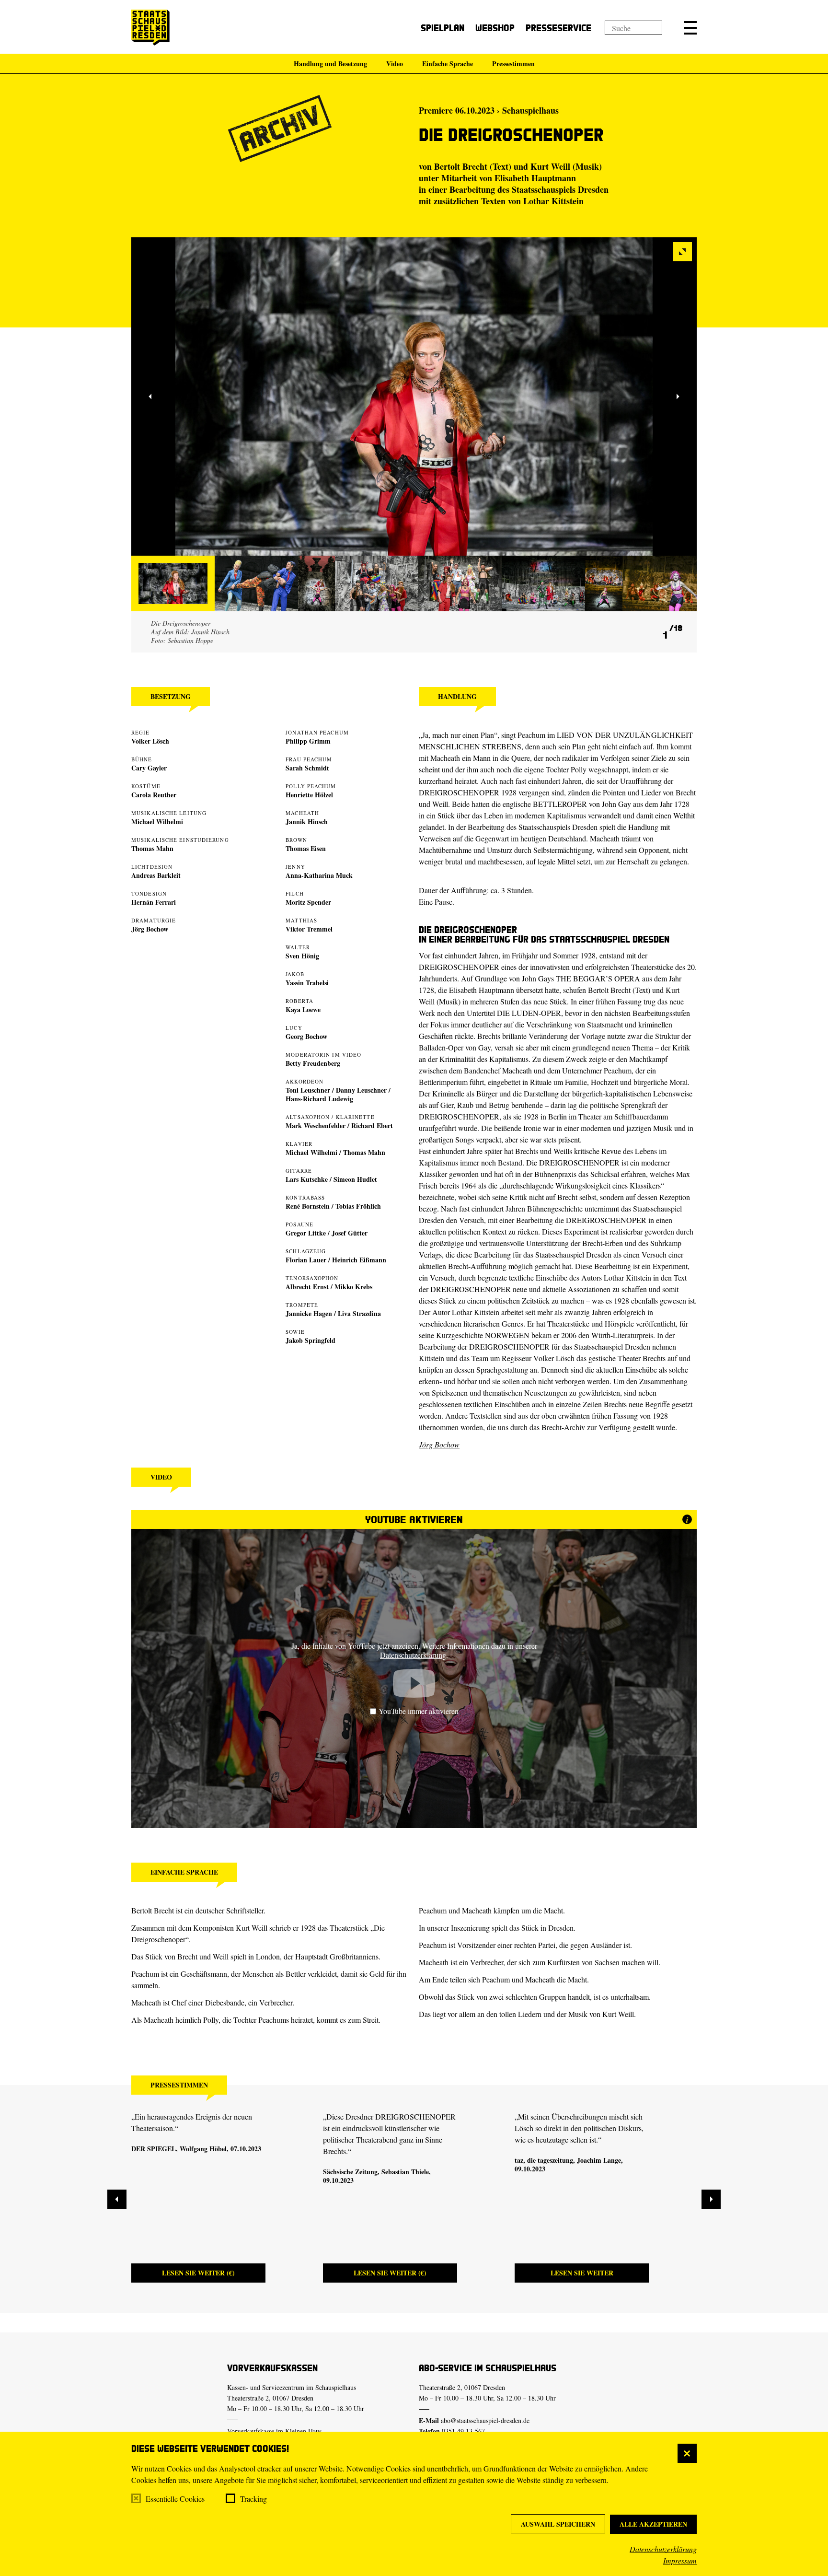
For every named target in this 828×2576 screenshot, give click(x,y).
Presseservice (558, 28)
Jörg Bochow (150, 929)
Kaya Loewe (303, 1009)
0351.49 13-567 (463, 2431)
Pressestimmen (513, 64)
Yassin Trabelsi (307, 983)
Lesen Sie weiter (582, 2273)
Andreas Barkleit (156, 875)
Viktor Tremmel (309, 929)
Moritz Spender (308, 902)
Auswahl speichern (558, 2524)
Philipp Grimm (308, 741)
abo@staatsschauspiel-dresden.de (485, 2420)
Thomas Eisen (306, 848)
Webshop (495, 28)
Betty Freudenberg (313, 1063)
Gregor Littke (306, 1233)
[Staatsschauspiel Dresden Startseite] (150, 28)
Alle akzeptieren (653, 2524)
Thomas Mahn (152, 848)
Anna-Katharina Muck (319, 875)
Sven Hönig (302, 956)
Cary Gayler (149, 768)
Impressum (680, 2560)
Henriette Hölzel (309, 795)
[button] (690, 28)
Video (395, 64)
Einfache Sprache (448, 64)
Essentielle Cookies (175, 2499)
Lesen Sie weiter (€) (198, 2273)
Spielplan (443, 28)
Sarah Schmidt (307, 768)
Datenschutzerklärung (663, 2549)
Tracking (253, 2499)
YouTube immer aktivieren (419, 1711)
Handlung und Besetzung (330, 64)
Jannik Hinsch (307, 822)
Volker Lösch (150, 741)
